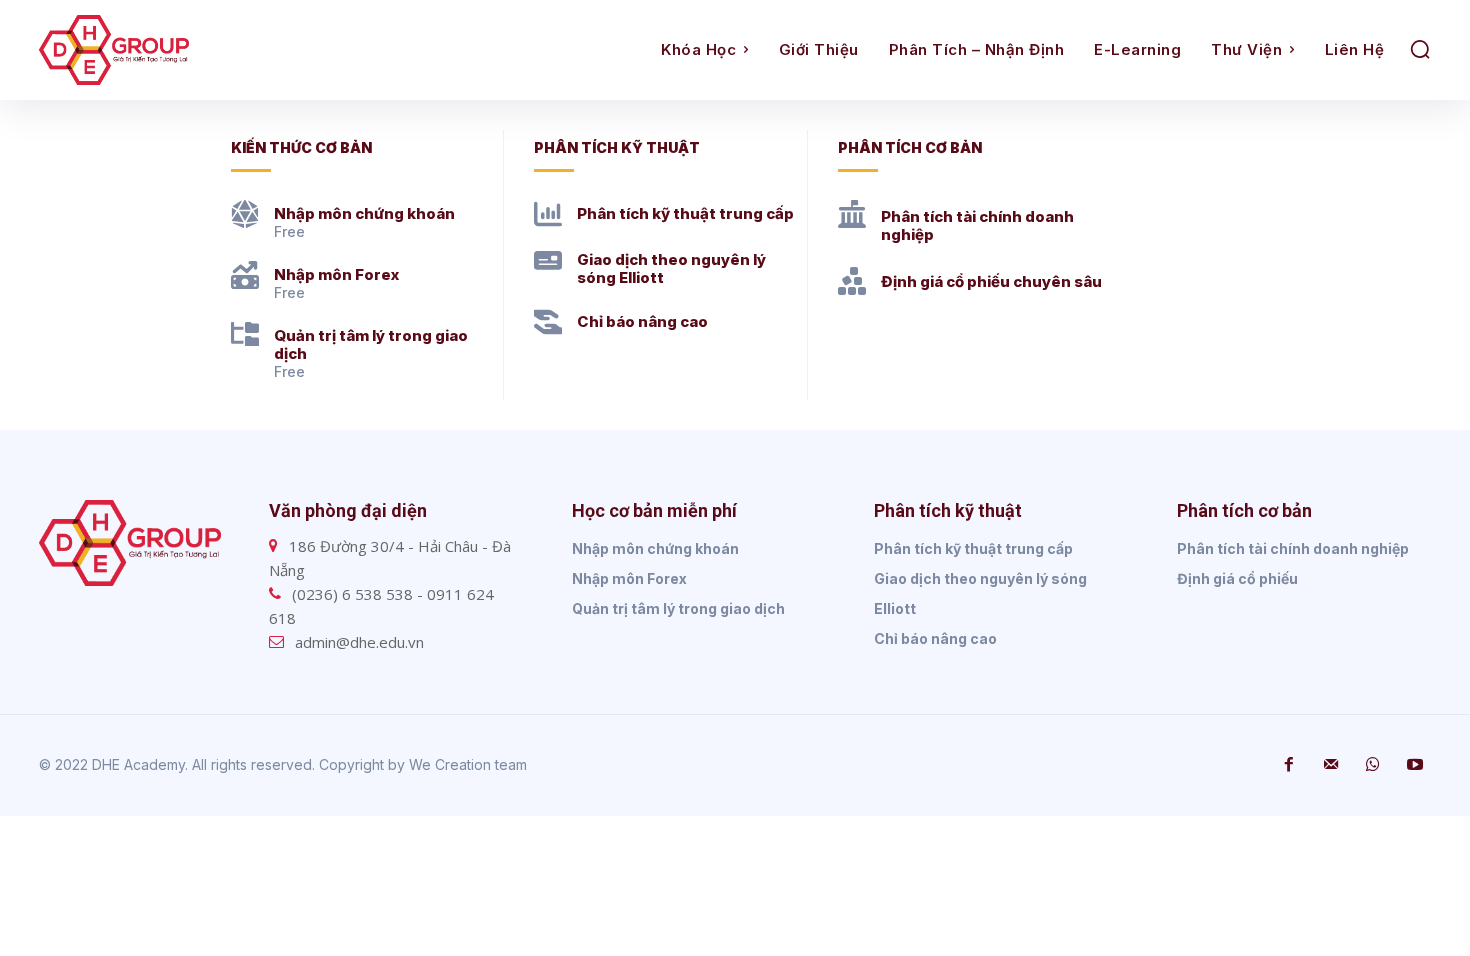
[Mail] (1331, 765)
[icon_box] (343, 220)
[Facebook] (1289, 765)
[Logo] (213, 50)
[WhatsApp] (1373, 765)
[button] (1420, 49)
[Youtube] (1415, 765)
